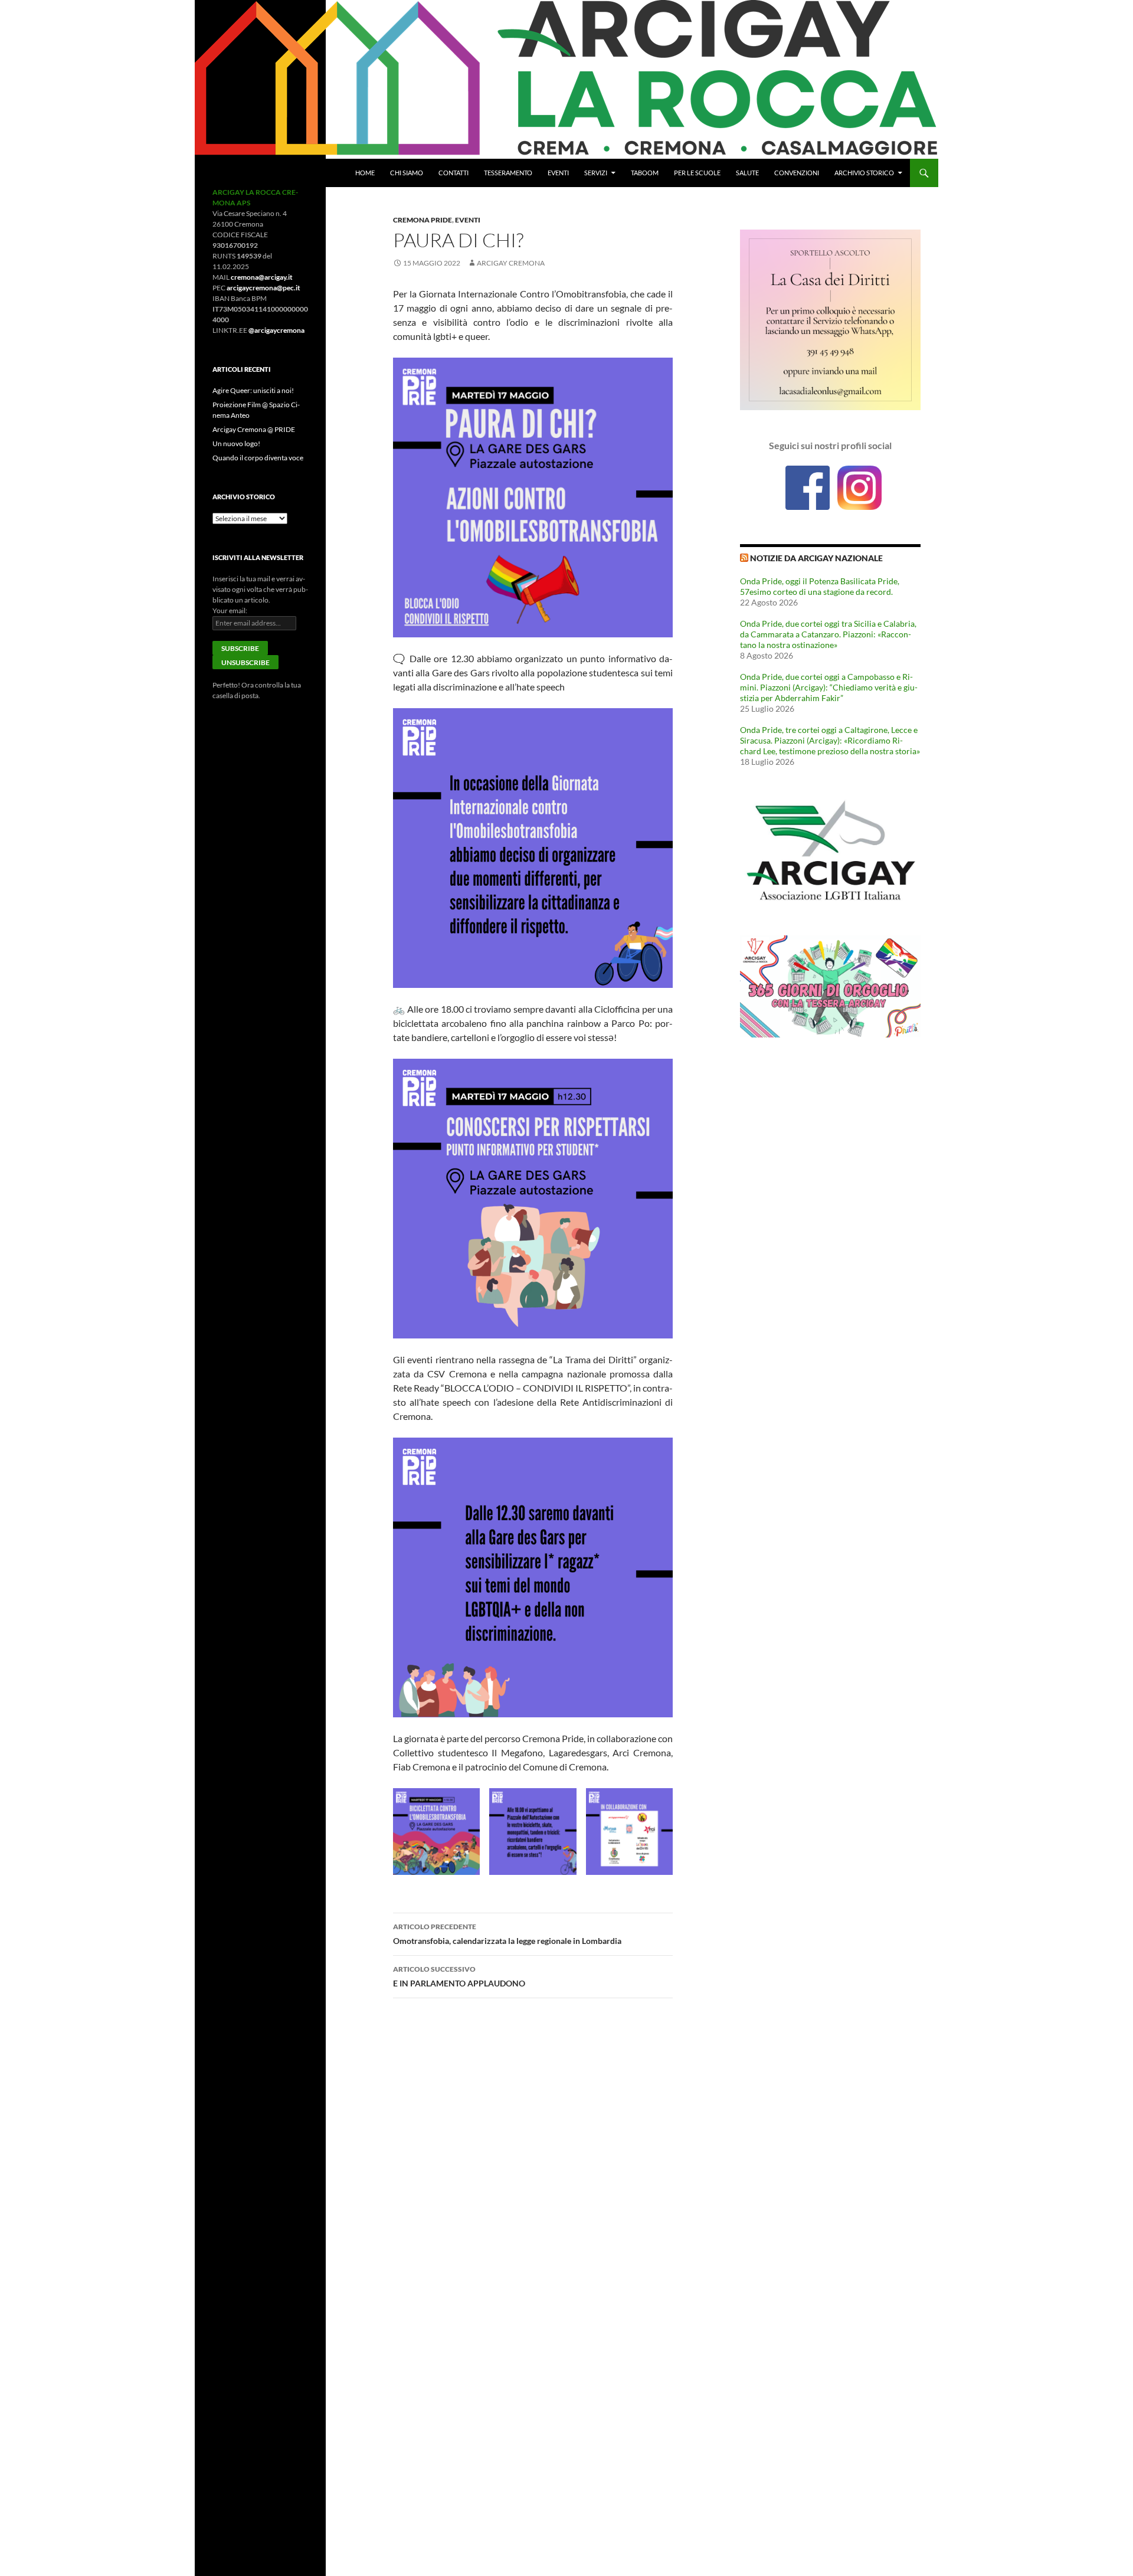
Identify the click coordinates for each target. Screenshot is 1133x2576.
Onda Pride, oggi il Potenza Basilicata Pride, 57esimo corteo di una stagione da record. (820, 586)
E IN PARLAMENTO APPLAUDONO (459, 1976)
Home (365, 173)
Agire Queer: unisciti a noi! (253, 390)
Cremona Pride (423, 220)
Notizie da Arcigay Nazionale (816, 558)
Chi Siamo (407, 173)
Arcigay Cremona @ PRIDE (254, 429)
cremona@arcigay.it (262, 277)
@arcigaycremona (276, 330)
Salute (747, 173)
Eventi (558, 173)
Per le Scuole (697, 173)
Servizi (596, 173)
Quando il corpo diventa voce (258, 458)
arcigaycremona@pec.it (263, 288)
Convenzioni (797, 173)
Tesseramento (508, 173)
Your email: (230, 611)
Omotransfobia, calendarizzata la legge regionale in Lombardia (507, 1934)
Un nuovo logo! (236, 443)
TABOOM (645, 173)
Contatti (453, 173)
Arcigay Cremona (511, 263)
